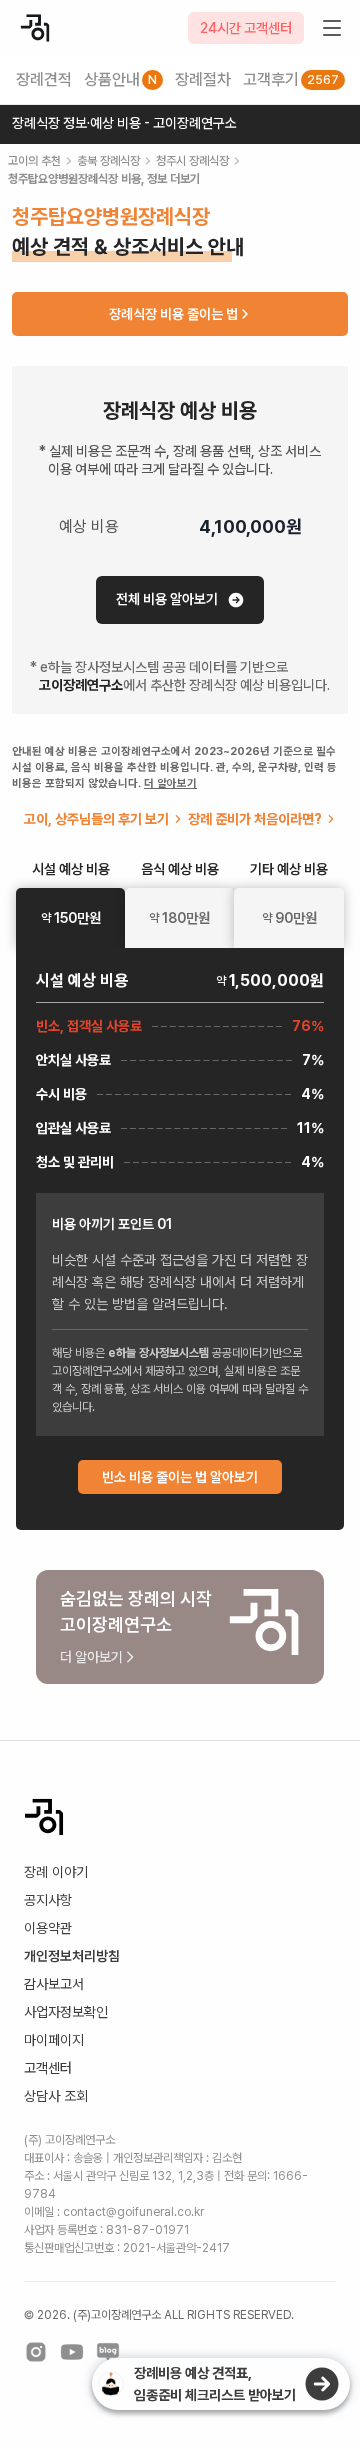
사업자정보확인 (66, 2012)
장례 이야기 (56, 1872)
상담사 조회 (56, 2096)
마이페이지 (54, 2040)
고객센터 (48, 2068)
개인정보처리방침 (72, 1956)
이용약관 (48, 1928)
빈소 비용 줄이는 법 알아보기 (180, 1477)
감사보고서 (54, 1984)
